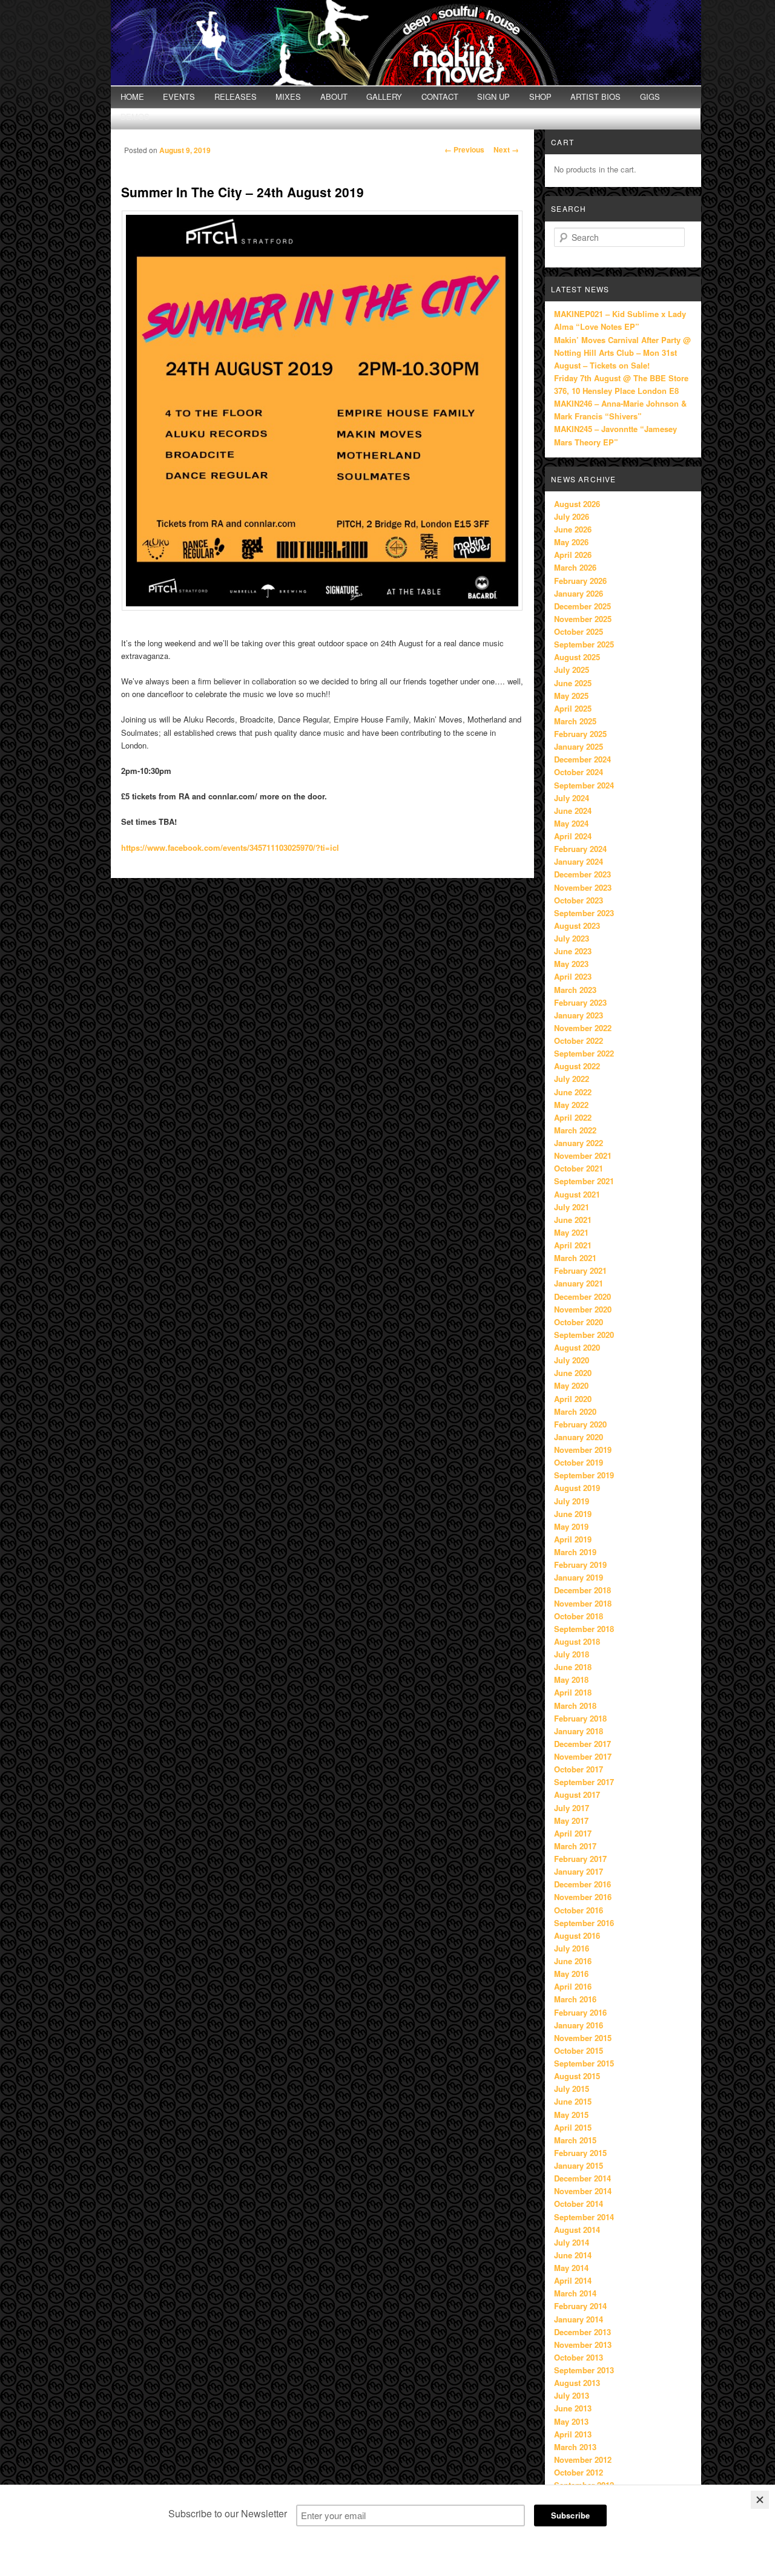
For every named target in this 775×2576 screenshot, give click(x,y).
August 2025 (577, 657)
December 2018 (582, 1590)
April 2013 (573, 2434)
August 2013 (577, 2383)
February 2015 (580, 2153)
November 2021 (583, 1155)
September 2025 (584, 644)
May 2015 (571, 2115)
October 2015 (579, 2050)
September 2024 (584, 785)
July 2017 (572, 1808)
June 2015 (573, 2101)
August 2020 (577, 1347)
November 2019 (583, 1450)
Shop (540, 97)
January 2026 (579, 593)
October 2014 (579, 2204)
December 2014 (582, 2178)
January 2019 (579, 1577)
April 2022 (573, 1117)
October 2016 (579, 1910)
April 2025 (573, 708)
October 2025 (579, 631)
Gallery (384, 97)
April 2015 (573, 2127)
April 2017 (573, 1833)
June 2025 (573, 683)
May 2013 (571, 2421)
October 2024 (579, 772)
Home (132, 97)
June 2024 (573, 811)
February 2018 (580, 1718)
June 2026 (573, 529)
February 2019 (580, 1565)
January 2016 (579, 2025)
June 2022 (573, 1092)
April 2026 (573, 555)
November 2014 (583, 2191)
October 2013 (579, 2357)
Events (179, 97)
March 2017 (575, 1846)
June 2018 (573, 1667)
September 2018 (584, 1629)
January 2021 (579, 1283)
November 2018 (583, 1603)
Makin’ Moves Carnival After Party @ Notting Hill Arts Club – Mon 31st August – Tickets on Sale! (622, 352)
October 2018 (579, 1616)
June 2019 (573, 1514)
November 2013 (583, 2345)
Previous (464, 149)
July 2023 (572, 938)
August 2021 (577, 1194)
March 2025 (575, 721)
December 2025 (582, 606)
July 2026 (572, 516)
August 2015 (577, 2076)
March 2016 (575, 1999)
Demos (135, 116)
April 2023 (573, 976)
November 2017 (583, 1756)
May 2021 (571, 1232)
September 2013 (584, 2370)
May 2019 (571, 1526)
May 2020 (571, 1385)
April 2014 (573, 2280)
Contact (440, 97)
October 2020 (579, 1322)
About (334, 97)
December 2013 (582, 2332)
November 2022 (583, 1028)
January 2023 (579, 1015)
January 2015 (579, 2165)
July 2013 (572, 2395)
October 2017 (579, 1769)
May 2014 (571, 2268)
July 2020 (572, 1360)
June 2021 (573, 1220)
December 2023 (582, 874)
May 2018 (571, 1680)
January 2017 (579, 1871)
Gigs (650, 97)
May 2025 (571, 696)
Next (506, 149)
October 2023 (579, 900)
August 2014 (577, 2230)
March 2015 (575, 2140)
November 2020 (583, 1309)
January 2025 (579, 746)
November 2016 (583, 1897)
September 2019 (584, 1475)
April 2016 (573, 1986)
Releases (236, 97)
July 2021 (572, 1207)
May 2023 (571, 964)
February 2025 (580, 734)
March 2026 (575, 567)
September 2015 (584, 2063)
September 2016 (584, 1923)
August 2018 (577, 1641)
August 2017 (577, 1794)
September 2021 (584, 1181)
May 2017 (571, 1821)
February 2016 (580, 2012)
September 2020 (584, 1335)
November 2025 (583, 619)
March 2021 (575, 1258)
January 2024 (579, 861)
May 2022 (571, 1105)
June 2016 (573, 1961)
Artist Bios (595, 97)
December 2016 (582, 1884)
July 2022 (572, 1079)
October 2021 (579, 1168)
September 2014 (584, 2217)
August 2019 (577, 1488)
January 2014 (579, 2319)
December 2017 (582, 1744)
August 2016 (577, 1935)
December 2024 (582, 759)
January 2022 (579, 1143)
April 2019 (573, 1539)
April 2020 (573, 1399)
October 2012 (579, 2472)
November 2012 (583, 2460)
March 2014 (575, 2293)
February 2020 (580, 1424)
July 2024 (572, 798)
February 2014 (580, 2306)
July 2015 (572, 2089)
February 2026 (580, 581)
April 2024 (573, 836)
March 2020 (575, 1411)
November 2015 (583, 2038)
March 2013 (575, 2447)
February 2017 (580, 1859)
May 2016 (571, 1974)
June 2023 (573, 951)
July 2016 (572, 1948)
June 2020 (573, 1373)
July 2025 (572, 670)
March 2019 (575, 1552)
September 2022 (584, 1053)
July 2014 (572, 2242)
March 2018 (575, 1706)
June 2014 (573, 2255)
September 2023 (584, 913)
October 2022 (579, 1041)
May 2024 (571, 823)
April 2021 (573, 1245)
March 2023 (575, 990)
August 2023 (577, 926)
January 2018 (579, 1731)
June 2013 (573, 2408)
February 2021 (580, 1270)
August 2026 (577, 504)
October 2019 (579, 1462)
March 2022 (575, 1130)
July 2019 (572, 1501)
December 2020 (582, 1296)
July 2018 (572, 1654)
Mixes (288, 97)
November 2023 (583, 887)
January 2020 (579, 1437)
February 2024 (580, 849)
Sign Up (493, 97)
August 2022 (577, 1066)
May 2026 (571, 542)
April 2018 (573, 1692)
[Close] (760, 2500)
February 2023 (580, 1002)
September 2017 (584, 1782)
